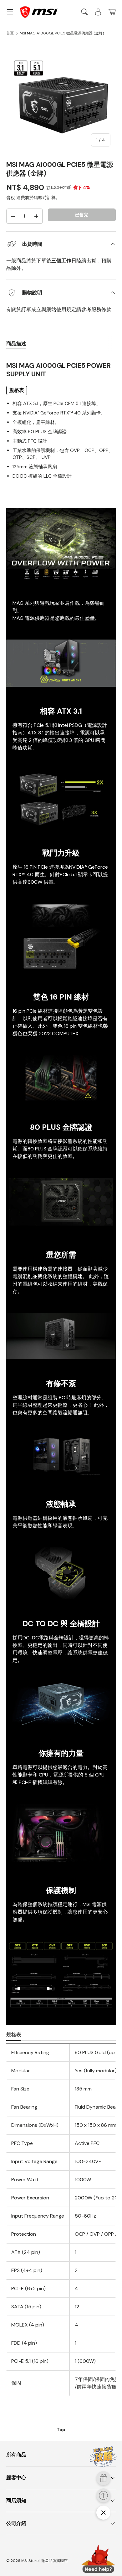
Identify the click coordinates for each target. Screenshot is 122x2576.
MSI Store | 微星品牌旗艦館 (44, 2561)
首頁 (10, 33)
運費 (21, 198)
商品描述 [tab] (16, 344)
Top (61, 2429)
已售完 (82, 215)
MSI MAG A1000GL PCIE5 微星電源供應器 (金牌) (62, 33)
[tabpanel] (61, 418)
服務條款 (101, 309)
